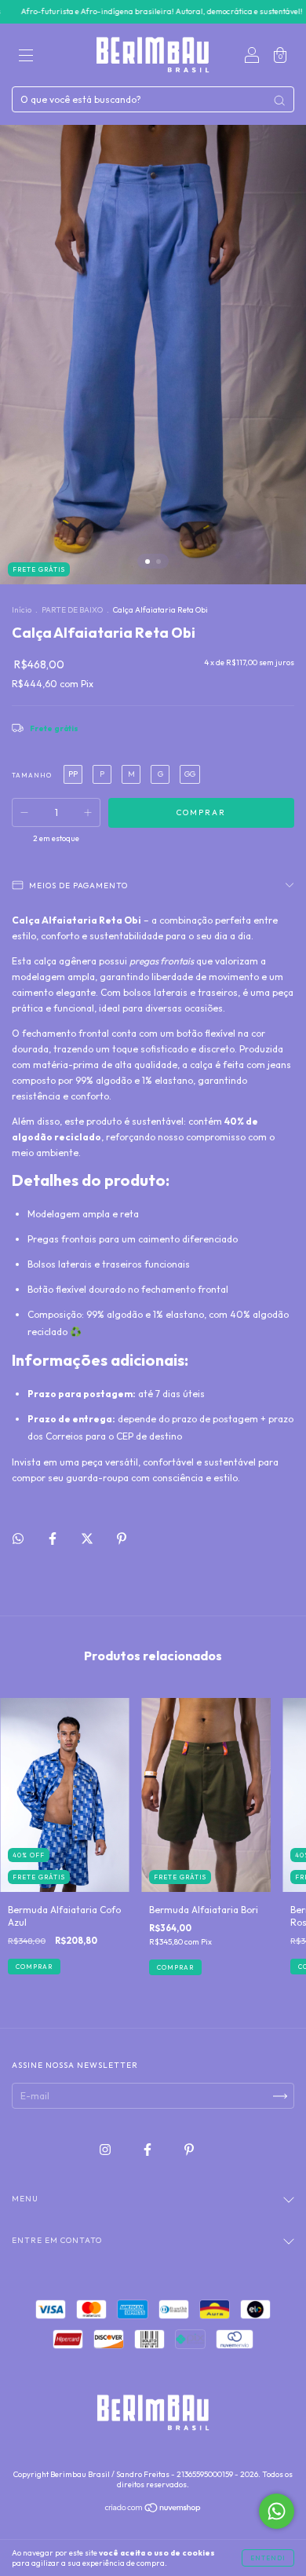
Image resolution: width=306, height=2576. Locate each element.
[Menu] (26, 57)
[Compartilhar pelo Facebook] (54, 1538)
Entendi (268, 2558)
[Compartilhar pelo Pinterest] (122, 1538)
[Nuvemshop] (153, 2510)
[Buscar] (279, 101)
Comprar (34, 1967)
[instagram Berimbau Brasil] (106, 2150)
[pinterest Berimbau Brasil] (189, 2150)
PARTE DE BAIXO (72, 610)
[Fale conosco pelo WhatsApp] (277, 2511)
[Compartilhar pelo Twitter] (88, 1538)
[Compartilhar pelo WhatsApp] (18, 1539)
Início (22, 610)
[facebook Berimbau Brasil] (149, 2150)
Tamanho (32, 775)
